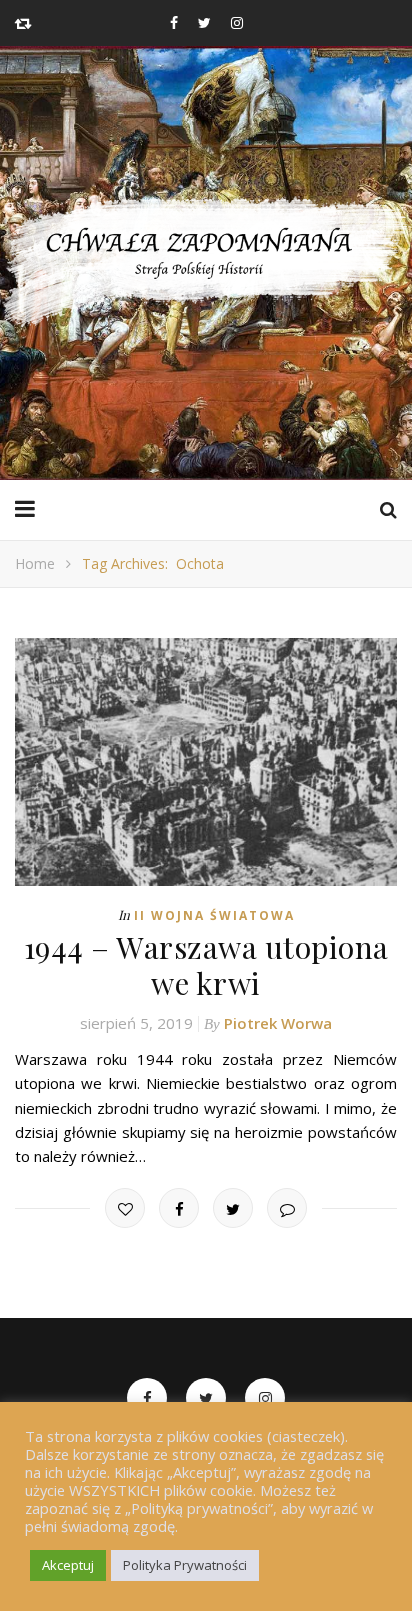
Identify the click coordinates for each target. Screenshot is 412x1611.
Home (35, 563)
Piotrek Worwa (278, 1023)
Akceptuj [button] (68, 1565)
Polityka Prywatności (185, 1565)
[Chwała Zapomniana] (206, 263)
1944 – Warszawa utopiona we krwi (206, 965)
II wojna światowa (214, 915)
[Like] (125, 1208)
